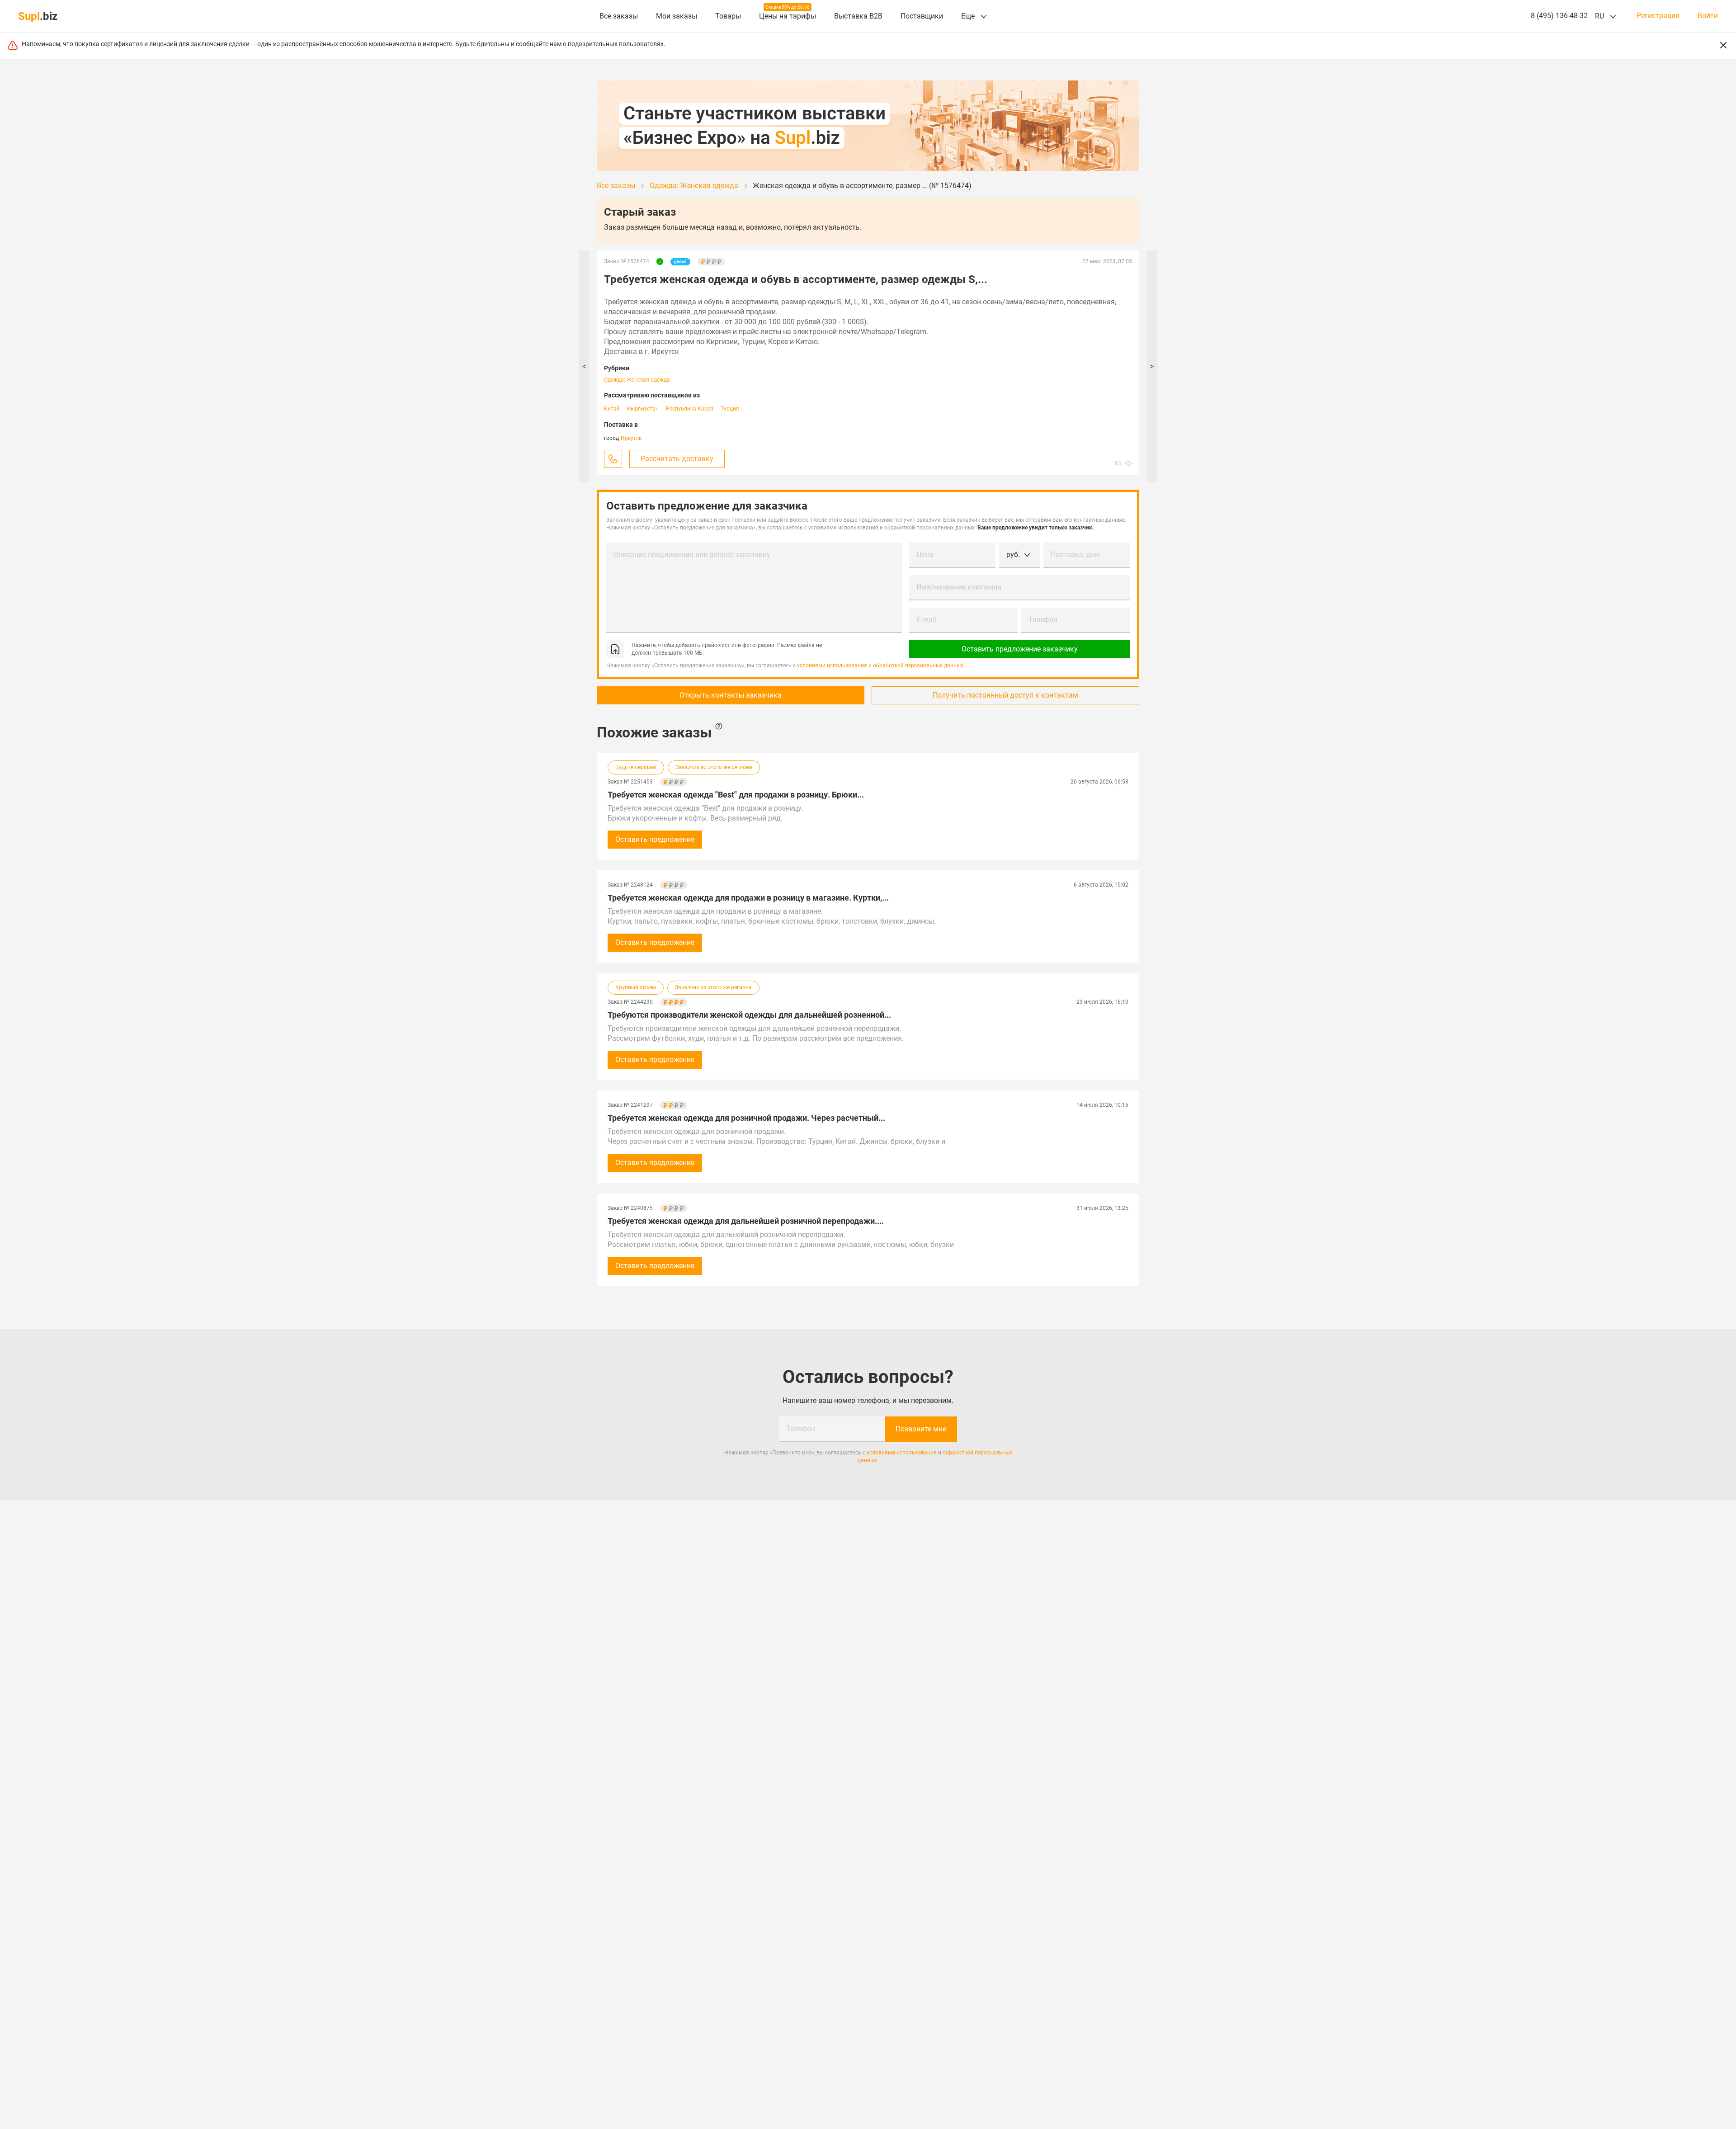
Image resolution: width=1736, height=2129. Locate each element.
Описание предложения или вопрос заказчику (692, 555)
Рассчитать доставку (677, 459)
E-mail (926, 620)
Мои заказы (677, 16)
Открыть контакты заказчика (731, 695)
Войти (1708, 16)
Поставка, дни (1075, 555)
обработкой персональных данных (918, 666)
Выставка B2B (858, 16)
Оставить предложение (655, 839)
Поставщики (922, 16)
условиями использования (832, 666)
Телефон (1043, 620)
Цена (925, 555)
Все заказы (619, 16)
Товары (728, 16)
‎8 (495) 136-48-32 (1559, 16)
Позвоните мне (921, 1429)
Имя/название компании (959, 587)
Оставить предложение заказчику (1020, 649)
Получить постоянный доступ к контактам (1005, 695)
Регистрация (1658, 16)
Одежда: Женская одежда (637, 380)
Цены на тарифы (788, 16)
